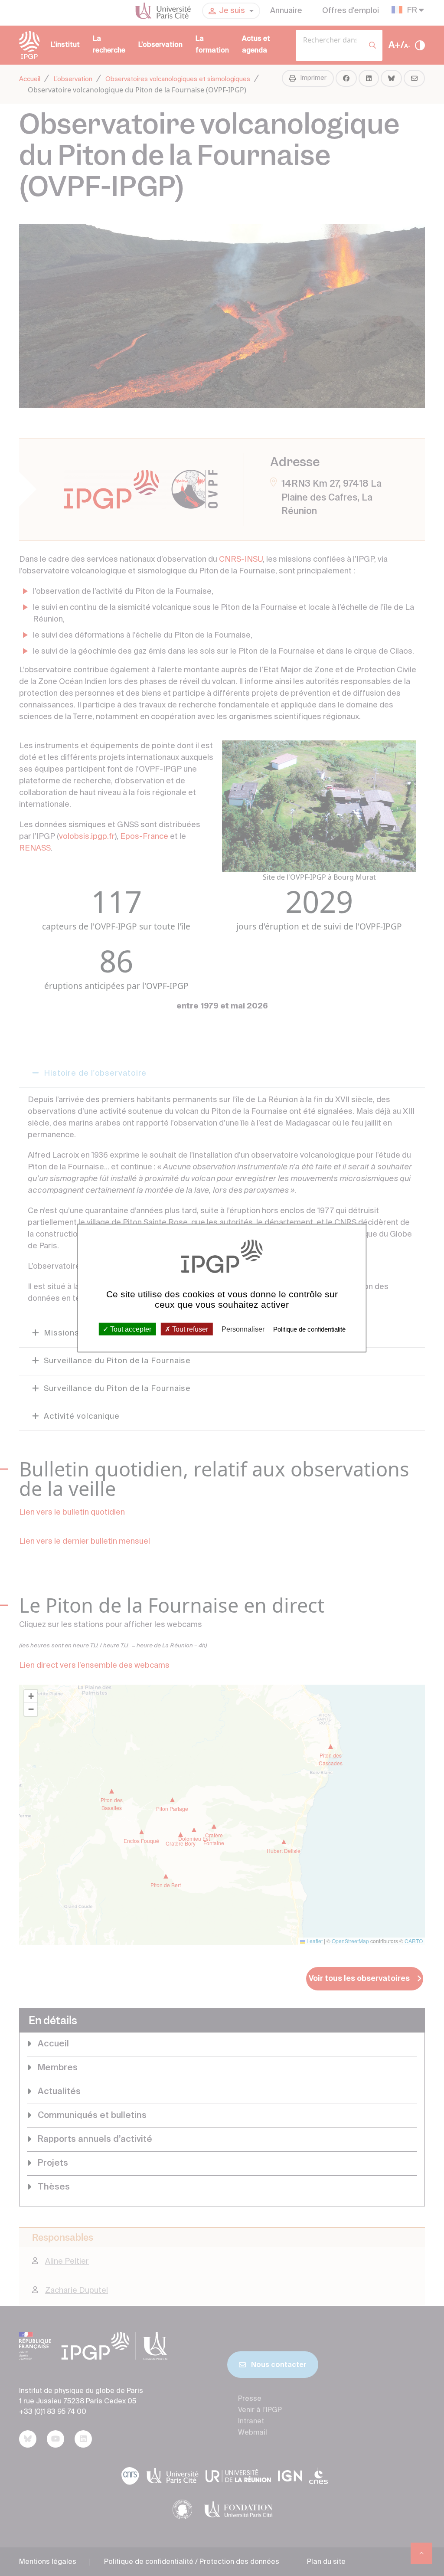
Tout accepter (130, 1329)
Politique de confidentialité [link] (309, 1329)
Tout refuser (189, 1329)
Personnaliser (243, 1329)
